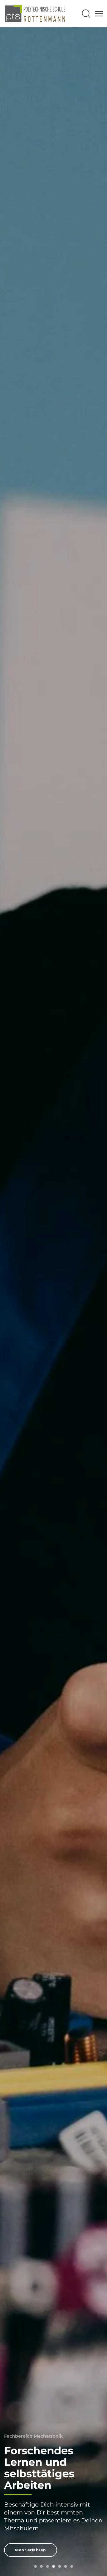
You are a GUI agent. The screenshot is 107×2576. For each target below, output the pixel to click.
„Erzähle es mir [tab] (47, 2566)
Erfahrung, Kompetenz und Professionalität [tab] (35, 2566)
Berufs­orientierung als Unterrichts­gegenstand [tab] (66, 2566)
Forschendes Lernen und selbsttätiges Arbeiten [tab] (41, 2566)
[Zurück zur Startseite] (35, 14)
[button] (86, 14)
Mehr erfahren (31, 2550)
